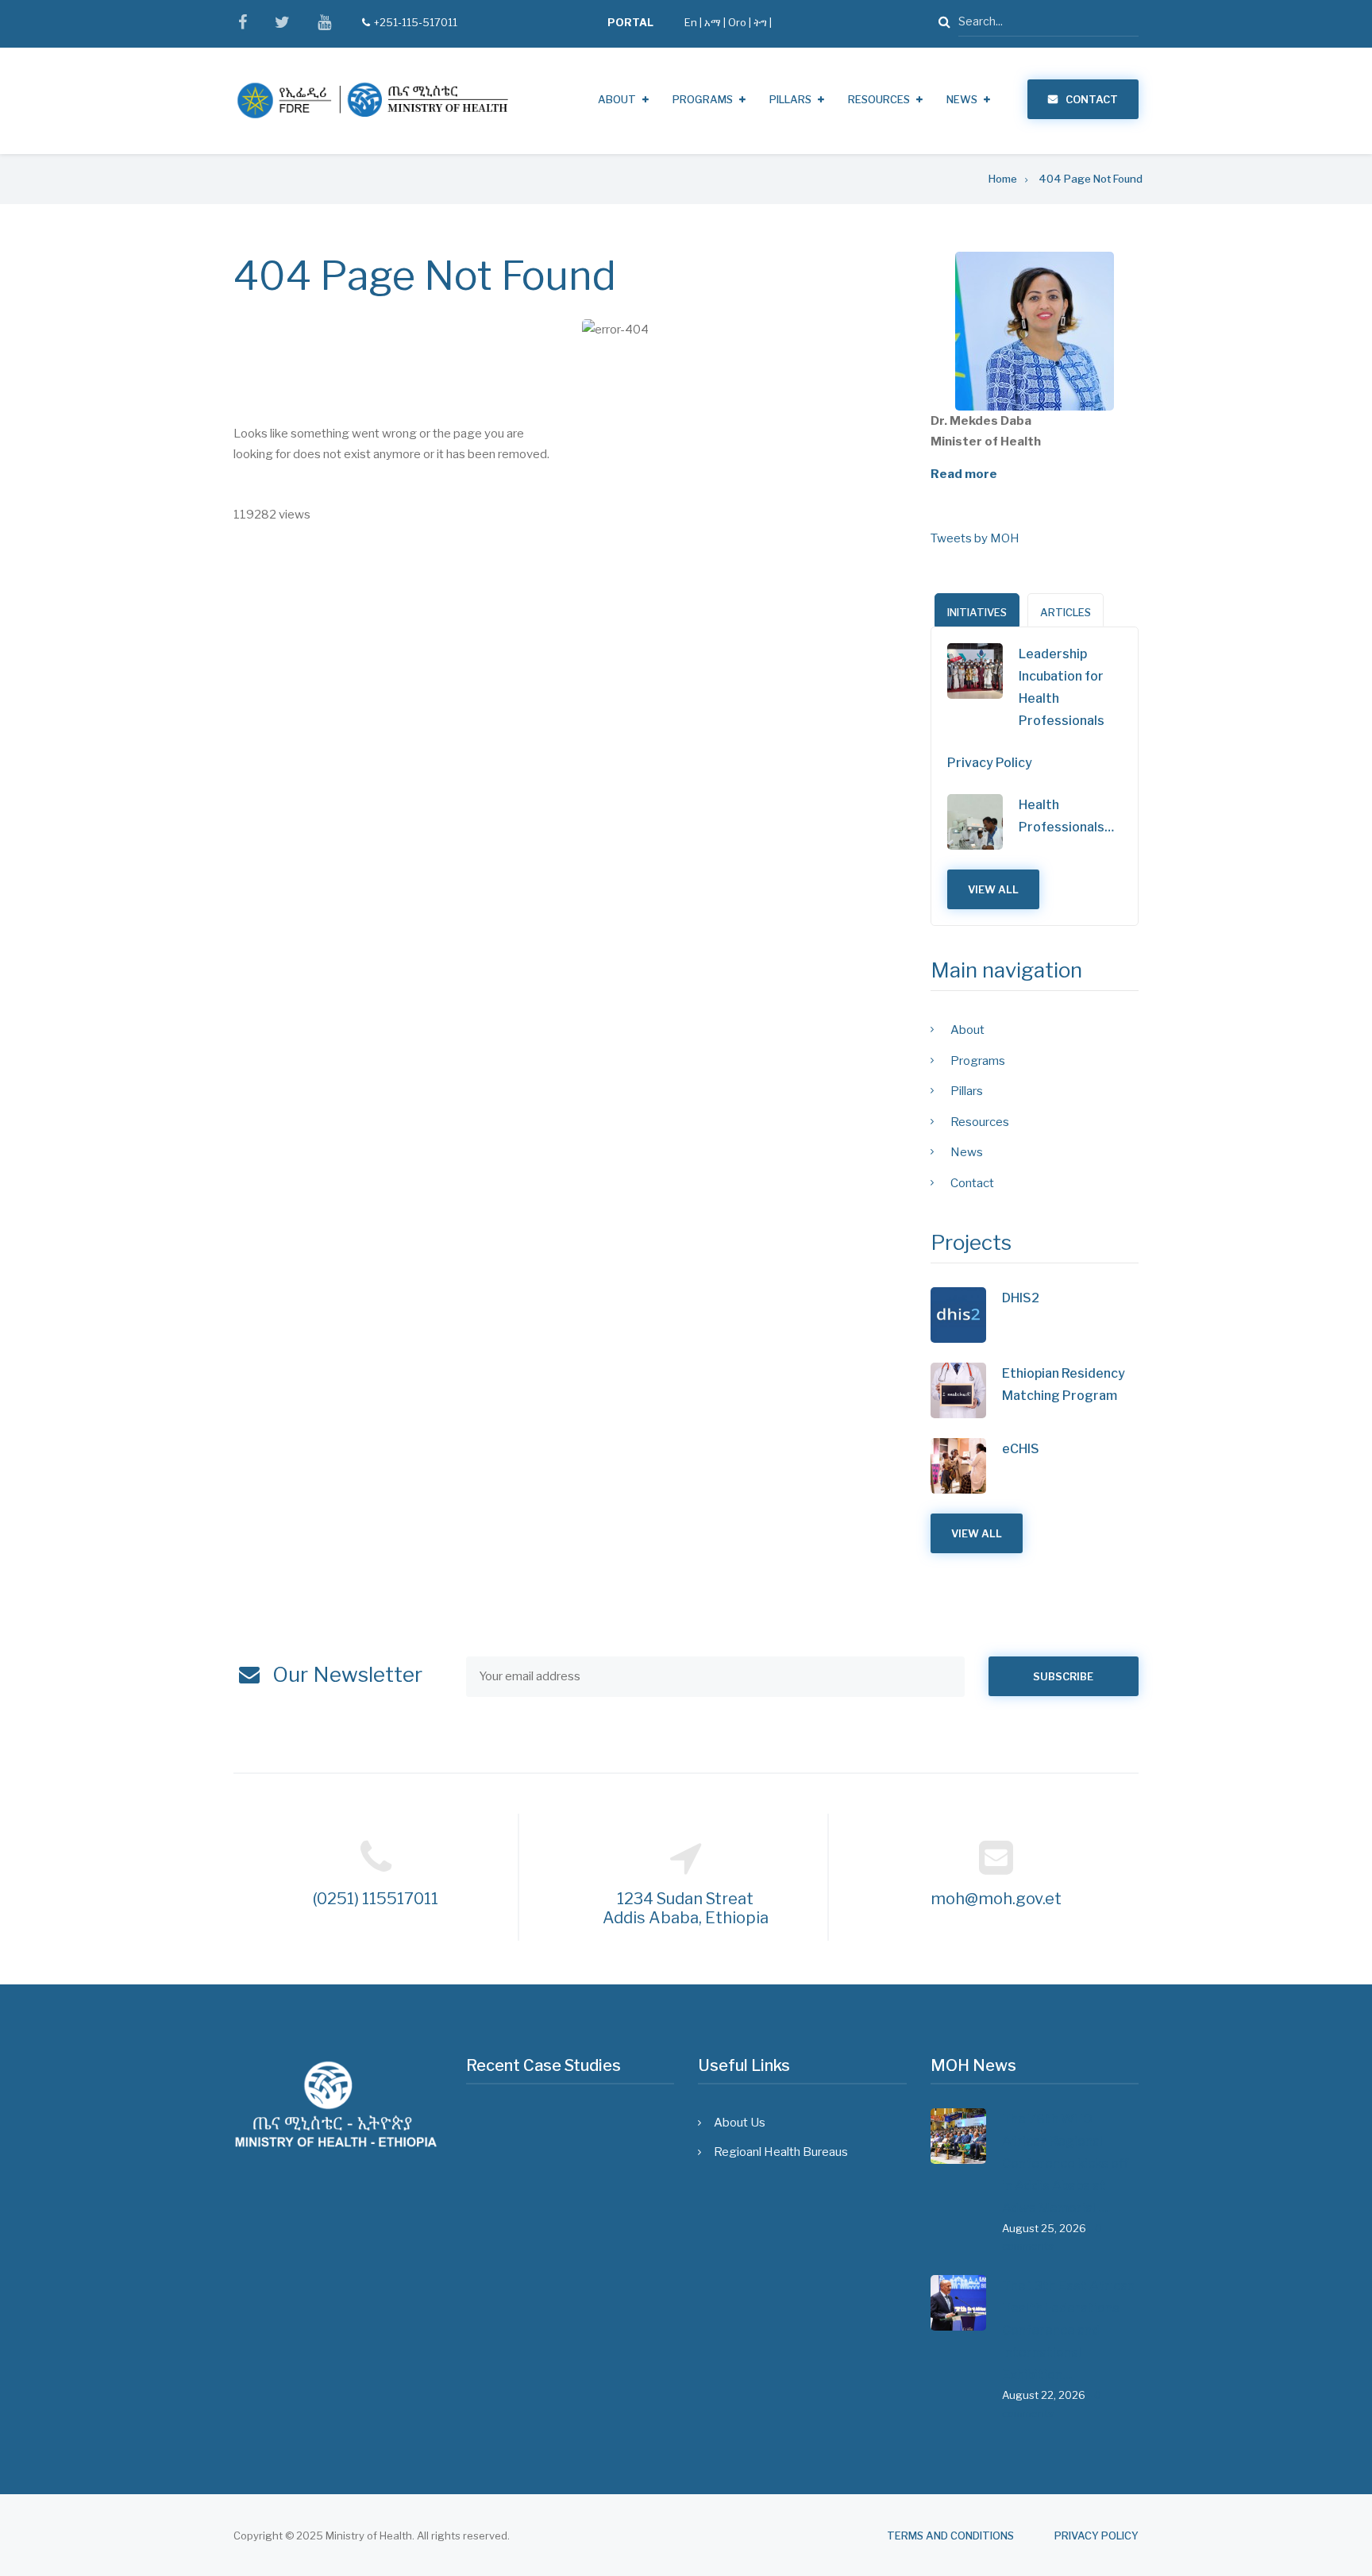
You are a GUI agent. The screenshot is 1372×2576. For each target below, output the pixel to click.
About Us (740, 2123)
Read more (964, 474)
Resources (879, 99)
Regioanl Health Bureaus (781, 2152)
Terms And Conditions (950, 2536)
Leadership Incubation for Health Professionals (1062, 687)
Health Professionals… (1066, 816)
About (617, 99)
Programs (703, 99)
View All (993, 889)
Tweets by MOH (975, 538)
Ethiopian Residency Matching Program (1064, 1384)
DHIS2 (1021, 1298)
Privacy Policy (990, 763)
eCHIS (1021, 1449)
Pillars (790, 99)
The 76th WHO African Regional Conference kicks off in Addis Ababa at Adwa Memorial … (1065, 2163)
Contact (1092, 99)
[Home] (372, 100)
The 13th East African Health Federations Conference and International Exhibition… (1068, 2330)
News (962, 99)
